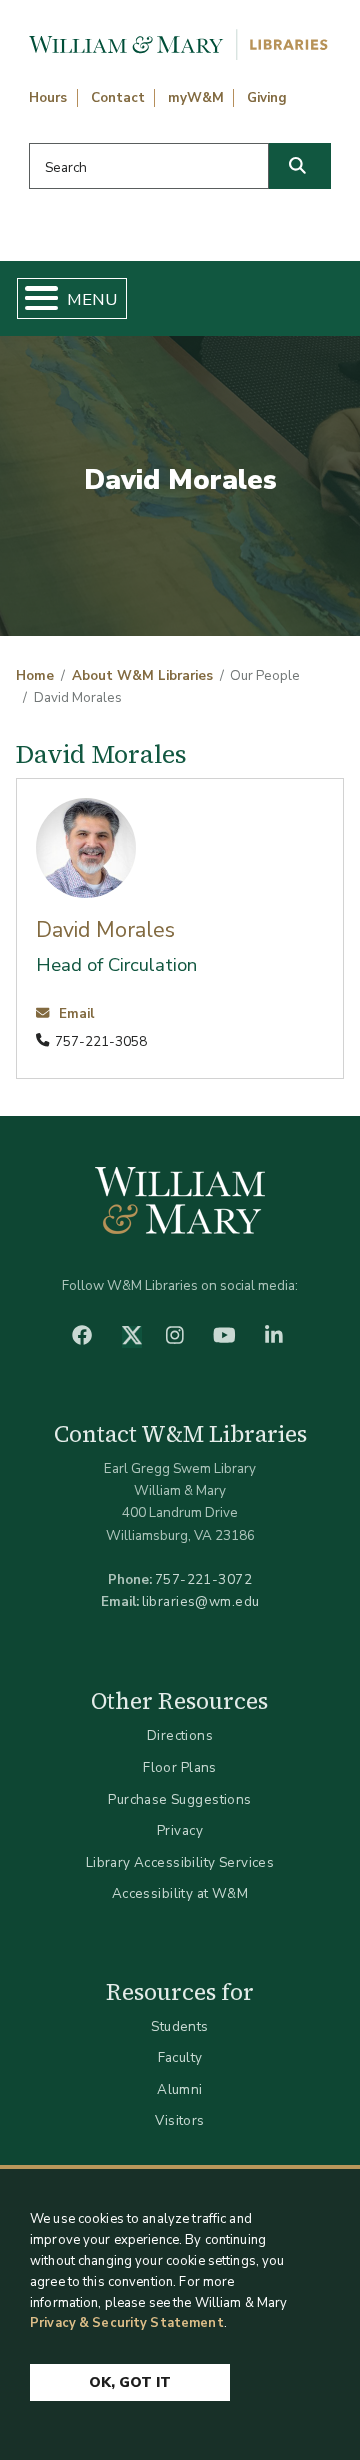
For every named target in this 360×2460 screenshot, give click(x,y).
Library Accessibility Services (180, 1862)
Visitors (179, 2120)
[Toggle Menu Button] (33, 298)
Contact (118, 98)
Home (35, 676)
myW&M (196, 98)
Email (74, 1014)
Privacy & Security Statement (127, 2323)
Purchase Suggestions (179, 1799)
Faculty (180, 2057)
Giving (267, 98)
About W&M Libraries (142, 676)
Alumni (180, 2089)
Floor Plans (180, 1767)
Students (179, 2026)
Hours (48, 98)
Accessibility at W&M (180, 1893)
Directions (180, 1735)
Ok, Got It (130, 2382)
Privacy (180, 1830)
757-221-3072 (203, 1579)
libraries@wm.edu (201, 1601)
